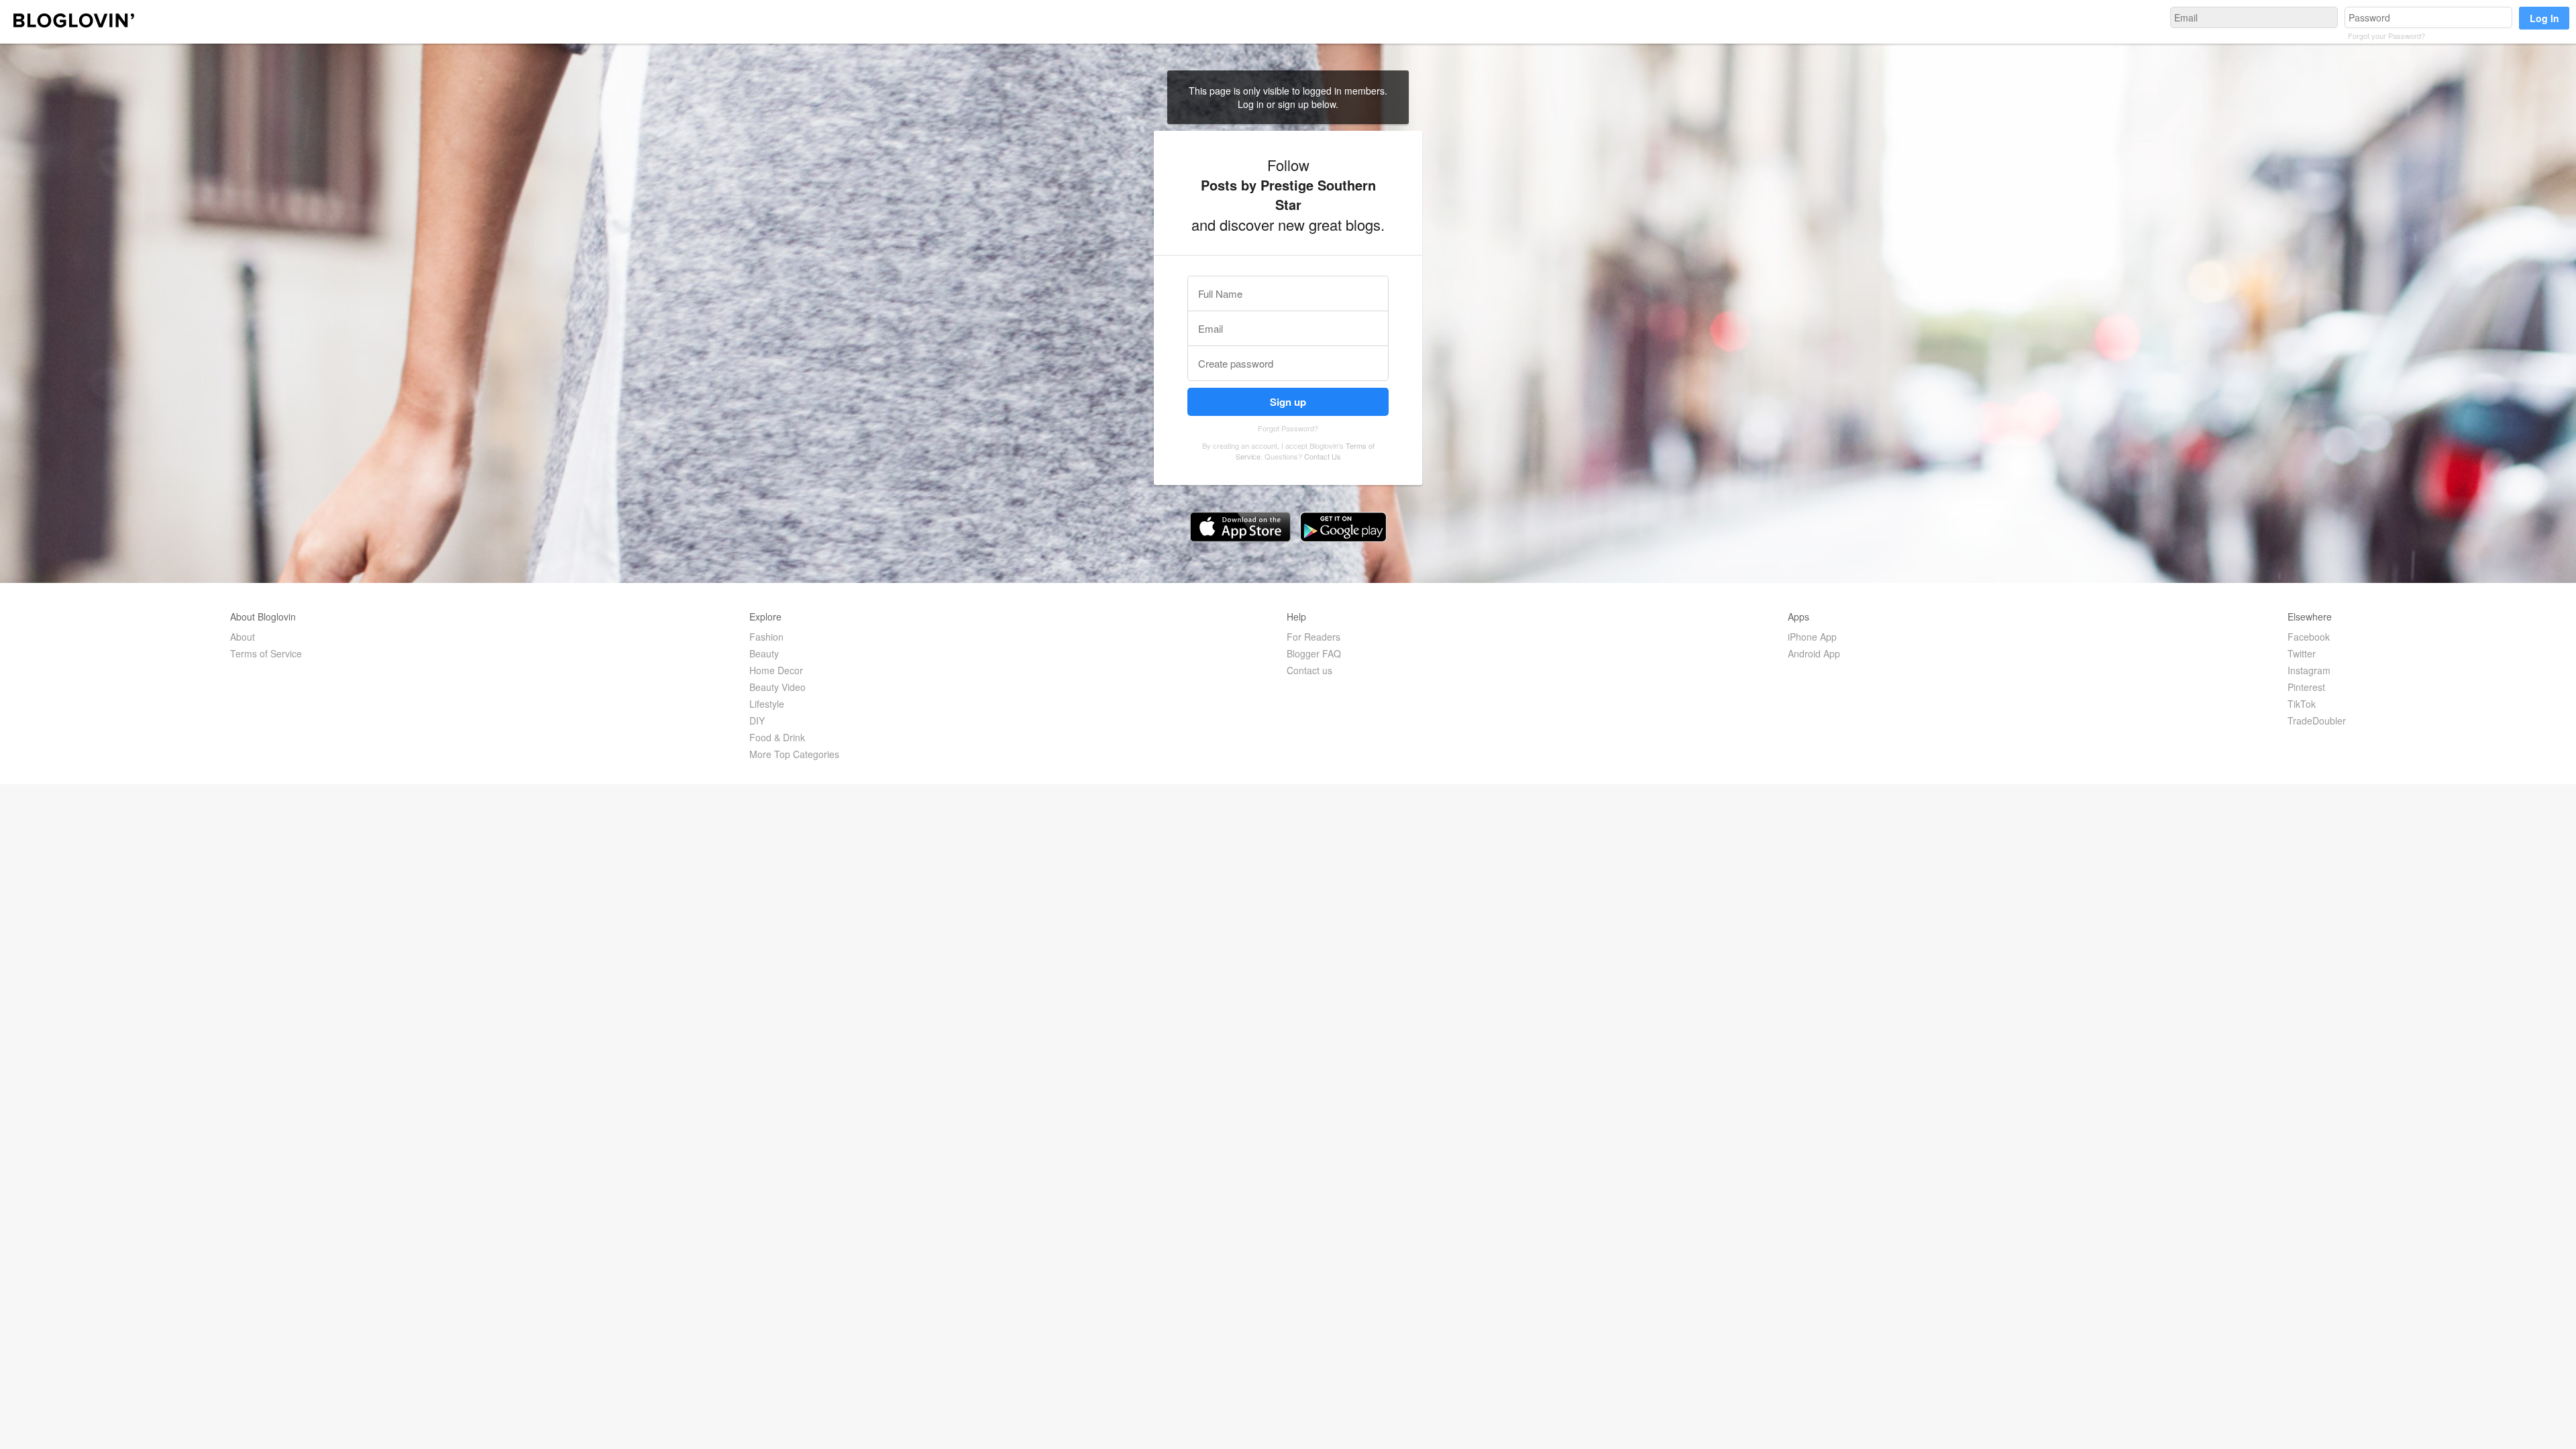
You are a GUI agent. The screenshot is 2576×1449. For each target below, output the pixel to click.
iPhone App (1812, 637)
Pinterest (2306, 687)
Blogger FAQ (1314, 653)
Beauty (764, 653)
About (243, 637)
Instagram (2309, 670)
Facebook (2309, 637)
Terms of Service (266, 653)
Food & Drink (777, 737)
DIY (757, 720)
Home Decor (776, 670)
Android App (1814, 653)
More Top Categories (794, 754)
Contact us (1309, 670)
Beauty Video (777, 687)
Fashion (766, 637)
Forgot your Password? (2386, 36)
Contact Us (1323, 456)
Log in (1252, 104)
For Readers (1313, 637)
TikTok (2302, 704)
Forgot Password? (1288, 428)
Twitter (2302, 653)
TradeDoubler (2317, 720)
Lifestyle (767, 704)
